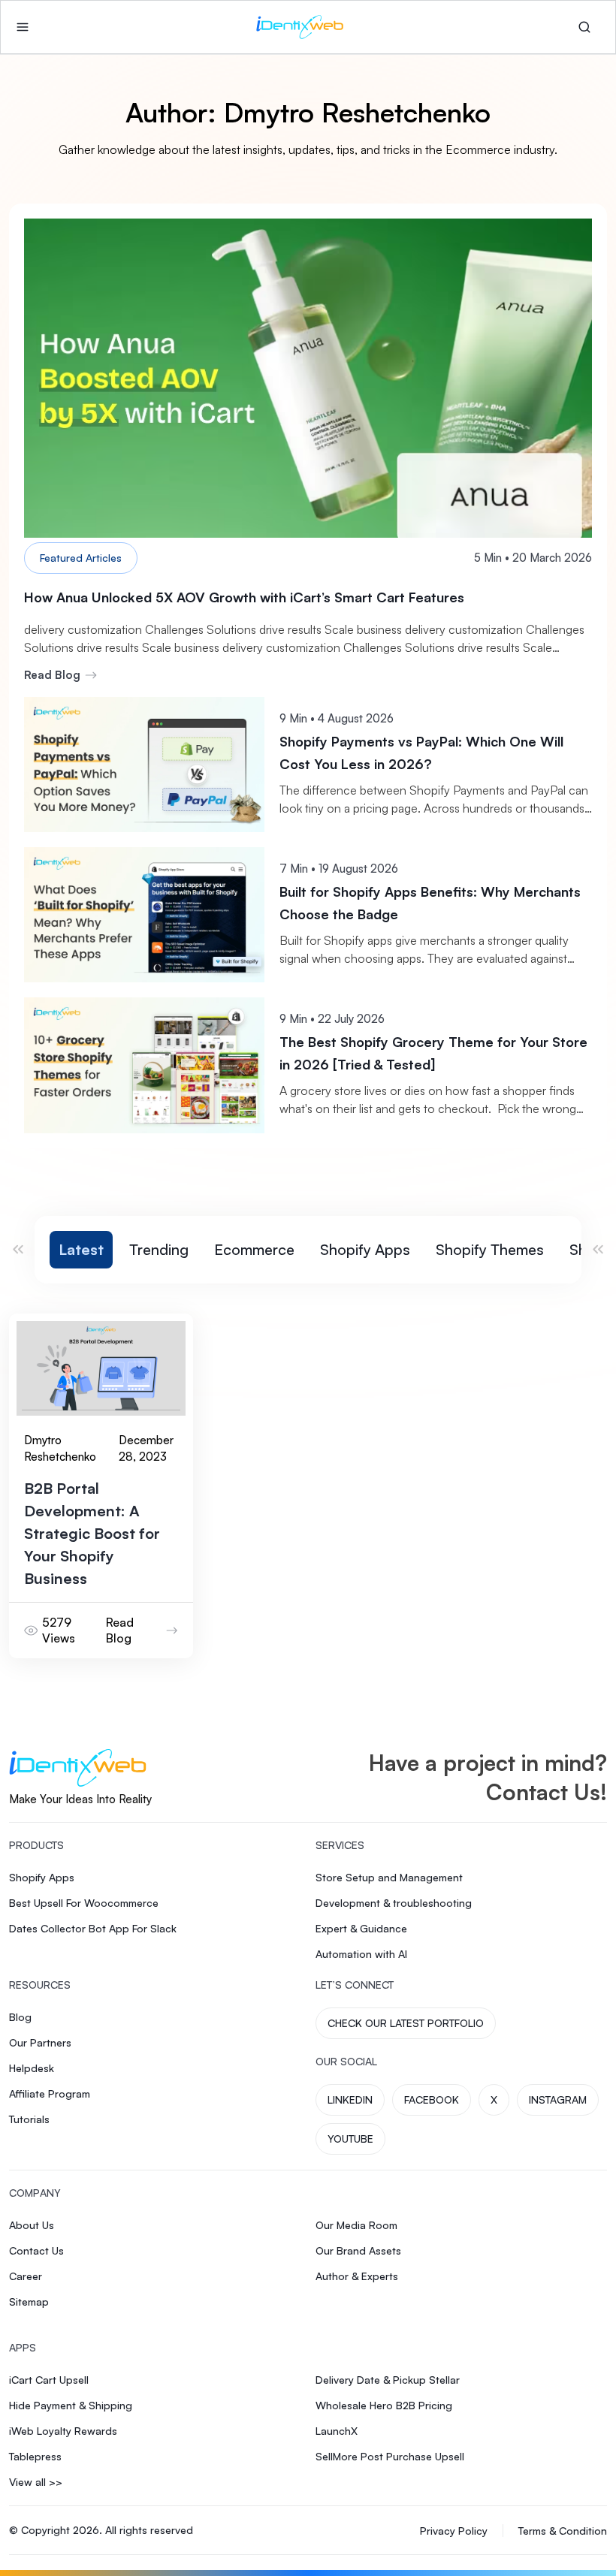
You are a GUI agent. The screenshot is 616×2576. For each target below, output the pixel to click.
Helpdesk (32, 2068)
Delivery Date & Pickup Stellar (388, 2380)
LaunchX (337, 2431)
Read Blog (52, 675)
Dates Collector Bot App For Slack (93, 1928)
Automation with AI (361, 1954)
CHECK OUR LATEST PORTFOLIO (406, 2023)
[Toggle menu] (23, 27)
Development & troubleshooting (394, 1903)
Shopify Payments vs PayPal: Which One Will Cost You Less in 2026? (421, 753)
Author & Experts (357, 2276)
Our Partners (40, 2042)
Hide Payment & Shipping (71, 2405)
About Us (32, 2225)
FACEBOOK (432, 2099)
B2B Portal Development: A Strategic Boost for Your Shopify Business (92, 1533)
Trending (159, 1250)
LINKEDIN (350, 2099)
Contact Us (36, 2250)
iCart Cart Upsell (49, 2380)
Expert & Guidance (361, 1928)
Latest (81, 1250)
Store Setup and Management (389, 1877)
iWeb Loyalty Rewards (63, 2431)
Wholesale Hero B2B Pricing (384, 2405)
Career (26, 2276)
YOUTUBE (350, 2139)
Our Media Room (356, 2225)
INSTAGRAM (558, 2099)
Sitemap (29, 2302)
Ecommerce (254, 1250)
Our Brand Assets (358, 2250)
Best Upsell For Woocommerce (84, 1903)
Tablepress (35, 2456)
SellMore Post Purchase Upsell (390, 2456)
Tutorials (29, 2119)
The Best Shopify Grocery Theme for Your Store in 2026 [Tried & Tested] (433, 1053)
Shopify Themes (490, 1250)
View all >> (36, 2482)
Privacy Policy (454, 2531)
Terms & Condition (563, 2531)
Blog (20, 2017)
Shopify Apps (365, 1250)
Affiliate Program (50, 2093)
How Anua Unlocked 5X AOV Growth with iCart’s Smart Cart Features (244, 597)
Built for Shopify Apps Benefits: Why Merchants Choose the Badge (430, 903)
